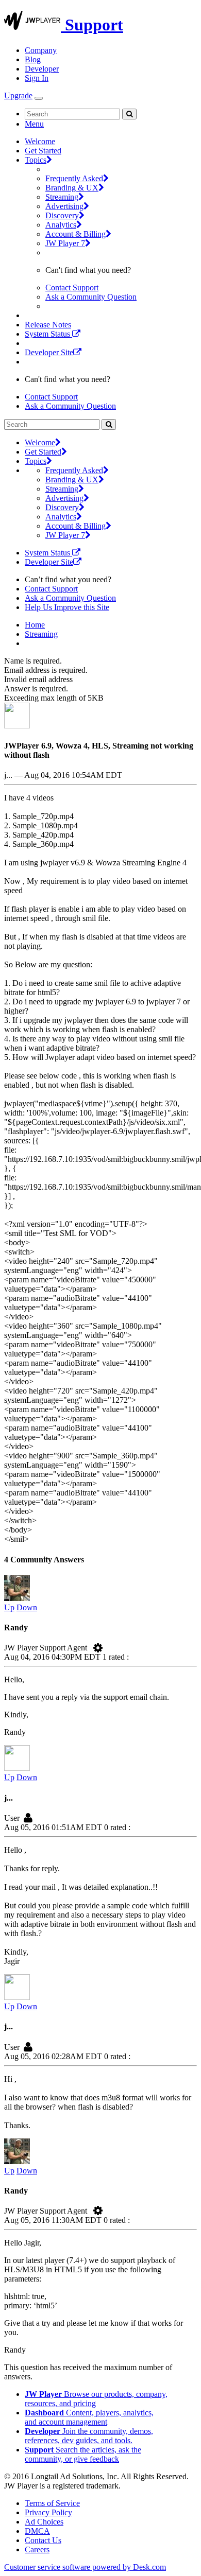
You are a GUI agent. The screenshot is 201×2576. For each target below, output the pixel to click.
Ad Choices (44, 2522)
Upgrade (18, 95)
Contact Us (43, 2540)
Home (35, 625)
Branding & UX (72, 188)
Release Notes (48, 325)
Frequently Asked (74, 178)
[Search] (129, 114)
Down (27, 1607)
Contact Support (72, 288)
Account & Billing (76, 234)
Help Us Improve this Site (67, 607)
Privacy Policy (48, 2512)
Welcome (40, 141)
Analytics (61, 225)
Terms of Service (52, 2503)
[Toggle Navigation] (39, 98)
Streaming (62, 197)
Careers (37, 2549)
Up (9, 1607)
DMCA (37, 2531)
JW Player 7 (65, 243)
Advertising (64, 206)
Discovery (62, 215)
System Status (48, 334)
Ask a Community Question (91, 297)
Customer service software (85, 2567)
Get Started (43, 151)
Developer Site (49, 352)
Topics (36, 160)
